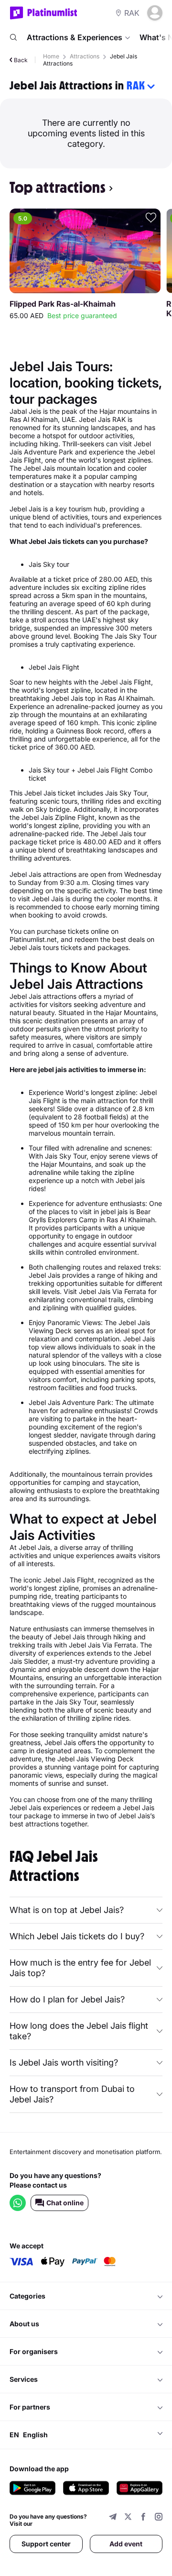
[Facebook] (143, 2518)
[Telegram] (113, 2518)
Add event (126, 2544)
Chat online (65, 2203)
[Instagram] (159, 2518)
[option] (85, 265)
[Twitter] (128, 2518)
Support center (46, 2544)
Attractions (85, 56)
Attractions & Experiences (75, 37)
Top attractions (58, 188)
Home (51, 56)
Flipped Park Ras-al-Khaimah (63, 304)
